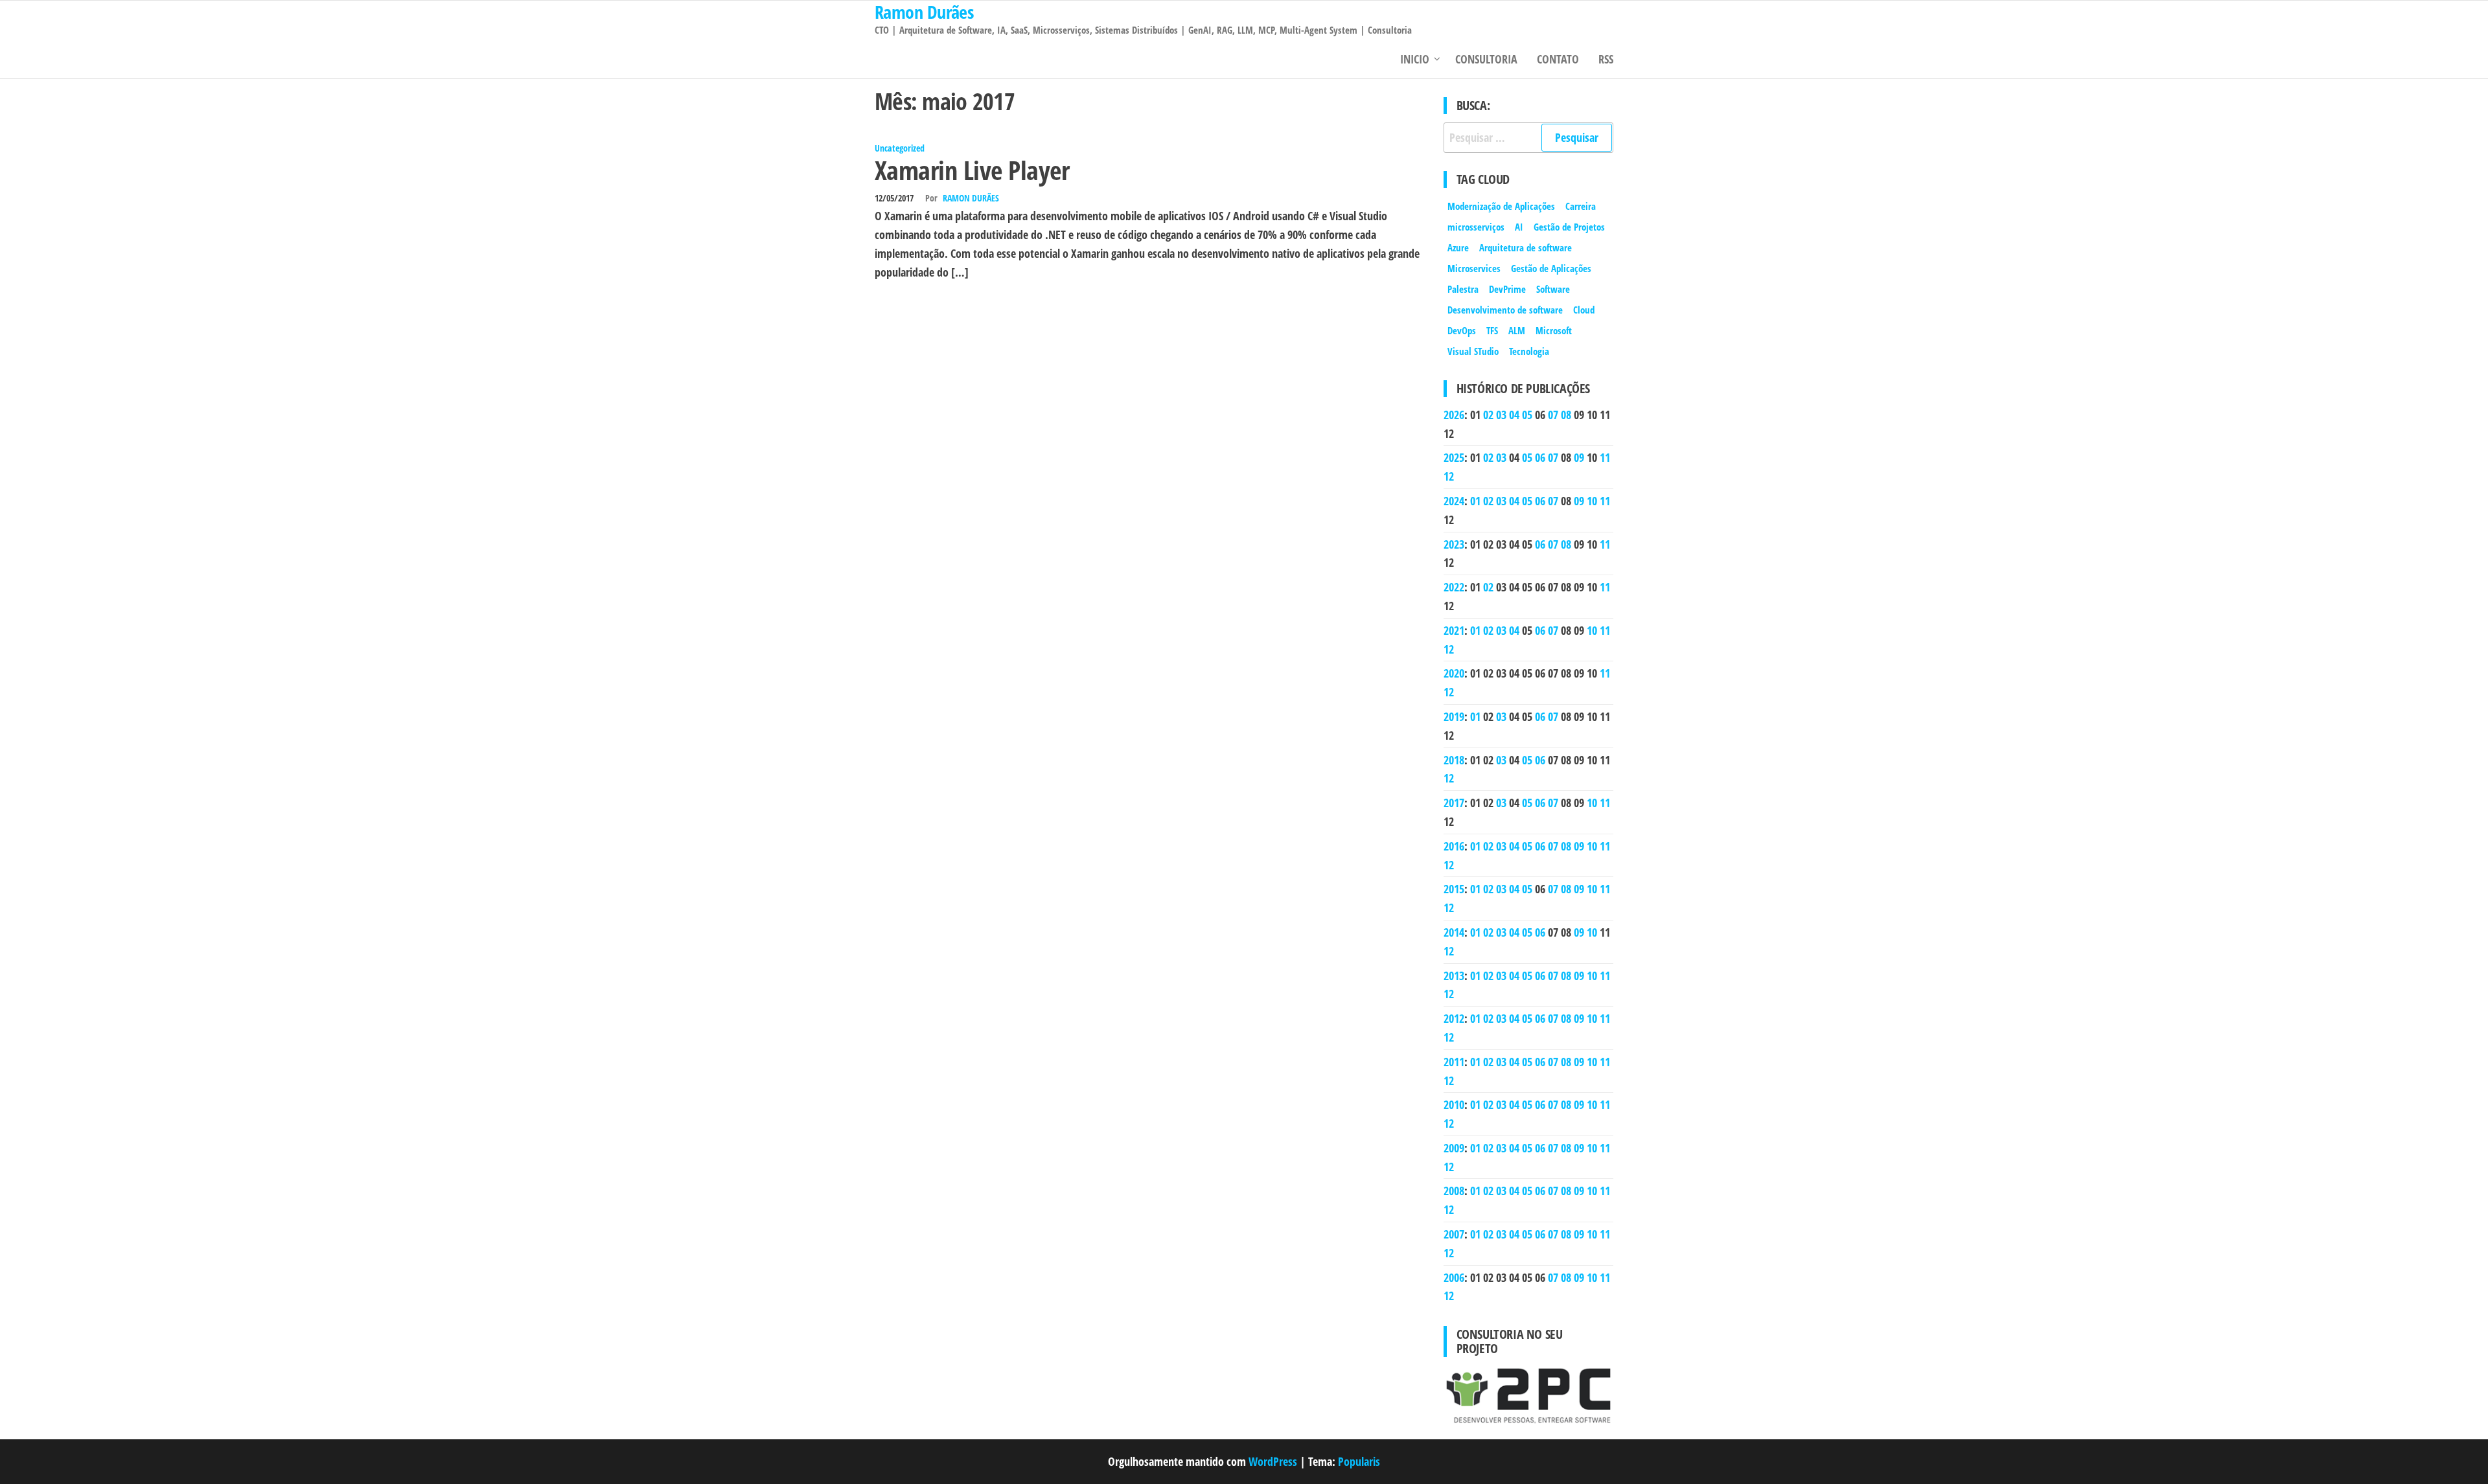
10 (1592, 501)
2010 (1454, 1104)
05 (1527, 415)
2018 (1454, 760)
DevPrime (1507, 289)
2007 (1454, 1234)
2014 (1454, 932)
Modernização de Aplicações (1501, 206)
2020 (1454, 673)
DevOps (1462, 330)
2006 (1454, 1277)
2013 (1454, 976)
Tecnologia (1529, 351)
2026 (1454, 415)
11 (1605, 457)
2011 (1454, 1062)
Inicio (1415, 59)
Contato (1558, 59)
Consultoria (1486, 59)
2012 (1454, 1018)
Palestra (1463, 289)
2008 (1454, 1191)
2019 (1454, 716)
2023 (1454, 544)
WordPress (1273, 1461)
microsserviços (1476, 227)
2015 (1454, 889)
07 (1553, 415)
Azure (1458, 247)
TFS (1492, 330)
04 (1514, 415)
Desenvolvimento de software (1505, 310)
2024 (1454, 501)
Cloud (1584, 310)
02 (1488, 415)
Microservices (1474, 268)
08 (1566, 415)
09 (1579, 457)
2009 (1454, 1148)
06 (1540, 457)
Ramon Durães (971, 198)
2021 (1454, 630)
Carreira (1581, 206)
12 (1449, 476)
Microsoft (1554, 330)
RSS (1606, 59)
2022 (1454, 587)
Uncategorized (900, 148)
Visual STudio (1473, 351)
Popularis (1359, 1461)
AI (1519, 227)
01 (1475, 501)
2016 (1454, 846)
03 (1501, 415)
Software (1553, 289)
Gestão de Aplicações (1551, 268)
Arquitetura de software (1526, 247)
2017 (1454, 803)
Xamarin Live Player (972, 170)
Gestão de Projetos (1569, 227)
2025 (1454, 457)
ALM (1517, 330)
